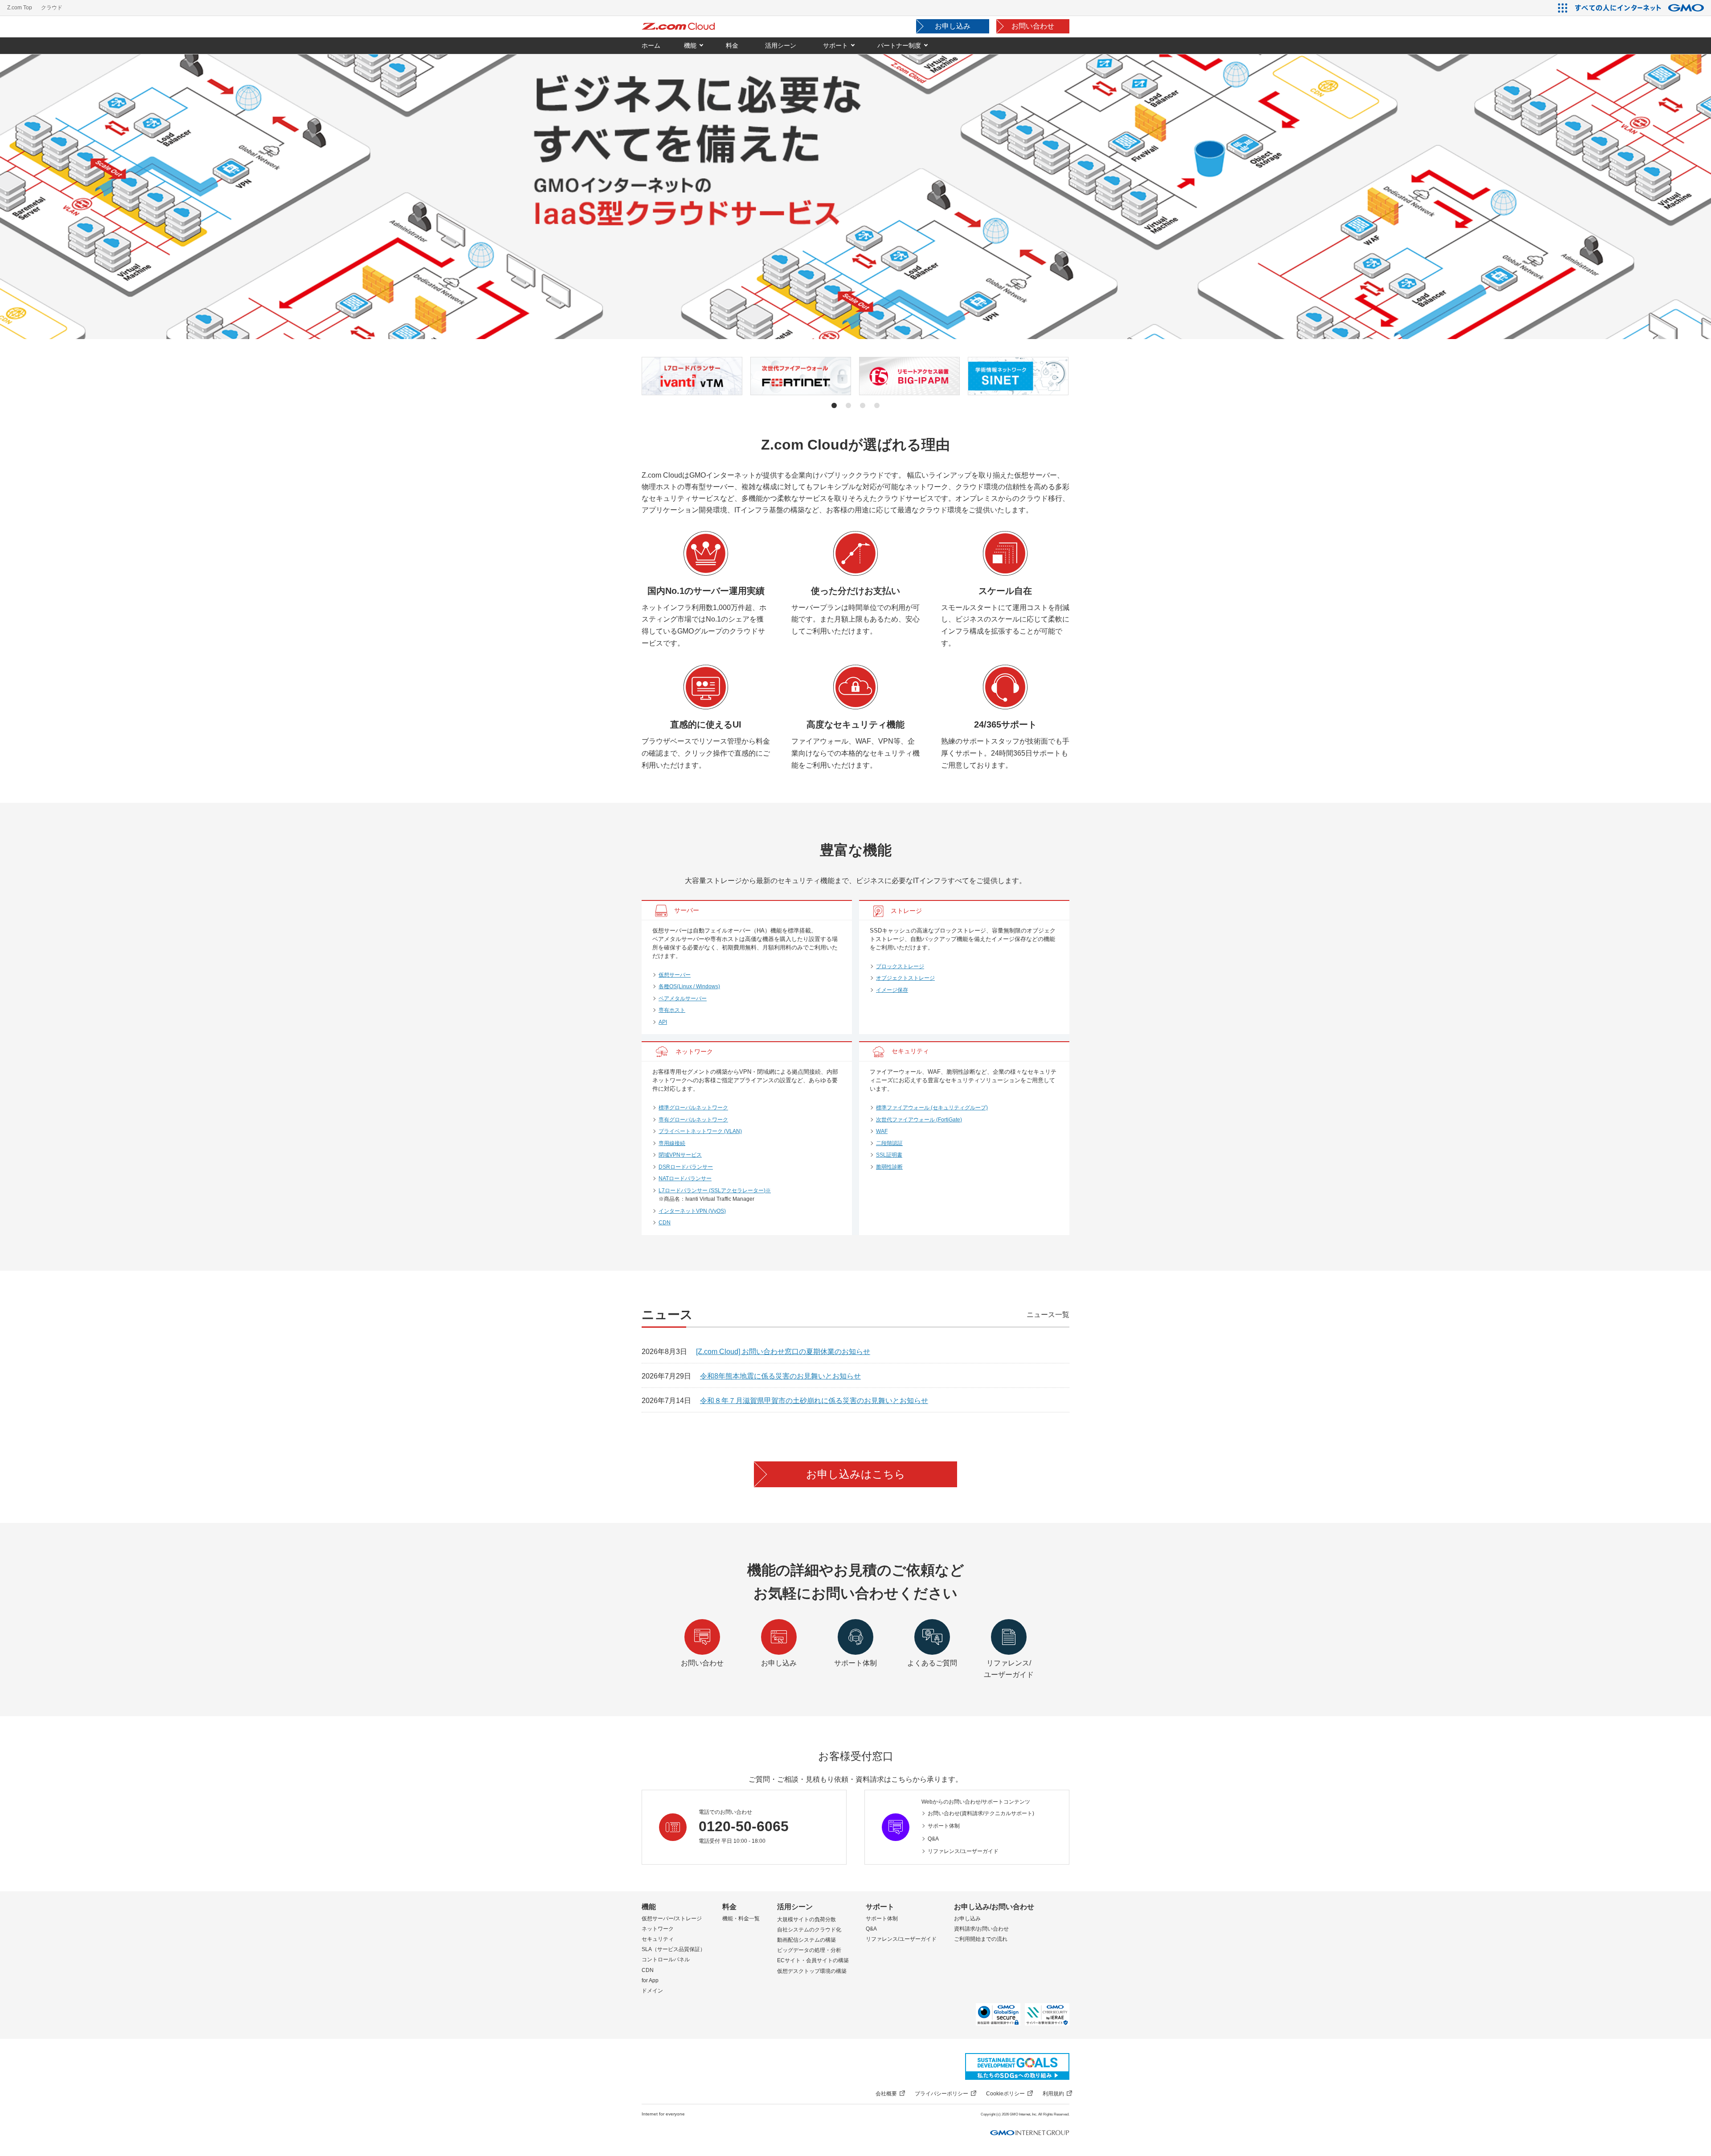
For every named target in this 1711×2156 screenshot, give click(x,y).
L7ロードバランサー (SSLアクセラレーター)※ (715, 1191)
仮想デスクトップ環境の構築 (812, 1971)
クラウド (52, 8)
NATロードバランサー (685, 1178)
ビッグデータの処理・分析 (809, 1950)
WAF (882, 1131)
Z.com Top (20, 8)
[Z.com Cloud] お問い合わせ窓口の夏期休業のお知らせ (783, 1352)
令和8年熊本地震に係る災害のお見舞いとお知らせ (780, 1376)
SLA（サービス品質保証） (673, 1949)
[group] (692, 376)
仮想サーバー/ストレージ (672, 1919)
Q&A (933, 1839)
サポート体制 (944, 1826)
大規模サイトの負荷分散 (806, 1919)
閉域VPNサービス (680, 1155)
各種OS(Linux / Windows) (689, 986)
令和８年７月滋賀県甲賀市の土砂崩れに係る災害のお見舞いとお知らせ (814, 1401)
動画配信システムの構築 (806, 1940)
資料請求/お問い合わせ (981, 1929)
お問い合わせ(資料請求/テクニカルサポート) (981, 1813)
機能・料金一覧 (741, 1919)
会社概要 (886, 2094)
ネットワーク (658, 1929)
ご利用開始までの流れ (981, 1939)
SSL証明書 (889, 1155)
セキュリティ (658, 1939)
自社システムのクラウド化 (809, 1930)
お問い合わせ (1033, 26)
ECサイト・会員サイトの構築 (813, 1960)
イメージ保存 (892, 990)
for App (650, 1980)
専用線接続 (672, 1143)
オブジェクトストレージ (905, 978)
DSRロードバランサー (686, 1167)
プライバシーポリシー (941, 2094)
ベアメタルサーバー (683, 998)
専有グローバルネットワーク (693, 1120)
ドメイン (652, 1991)
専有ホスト (672, 1010)
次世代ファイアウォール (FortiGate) (919, 1120)
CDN (665, 1223)
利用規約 (1053, 2094)
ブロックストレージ (900, 966)
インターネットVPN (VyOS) (692, 1211)
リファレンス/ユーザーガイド (963, 1851)
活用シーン (795, 1907)
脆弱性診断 (889, 1167)
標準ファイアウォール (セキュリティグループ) (932, 1108)
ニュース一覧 (1048, 1315)
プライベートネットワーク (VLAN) (700, 1131)
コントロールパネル (666, 1960)
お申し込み (953, 26)
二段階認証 (889, 1143)
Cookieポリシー (1005, 2094)
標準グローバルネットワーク (693, 1108)
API (663, 1022)
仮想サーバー (675, 975)
